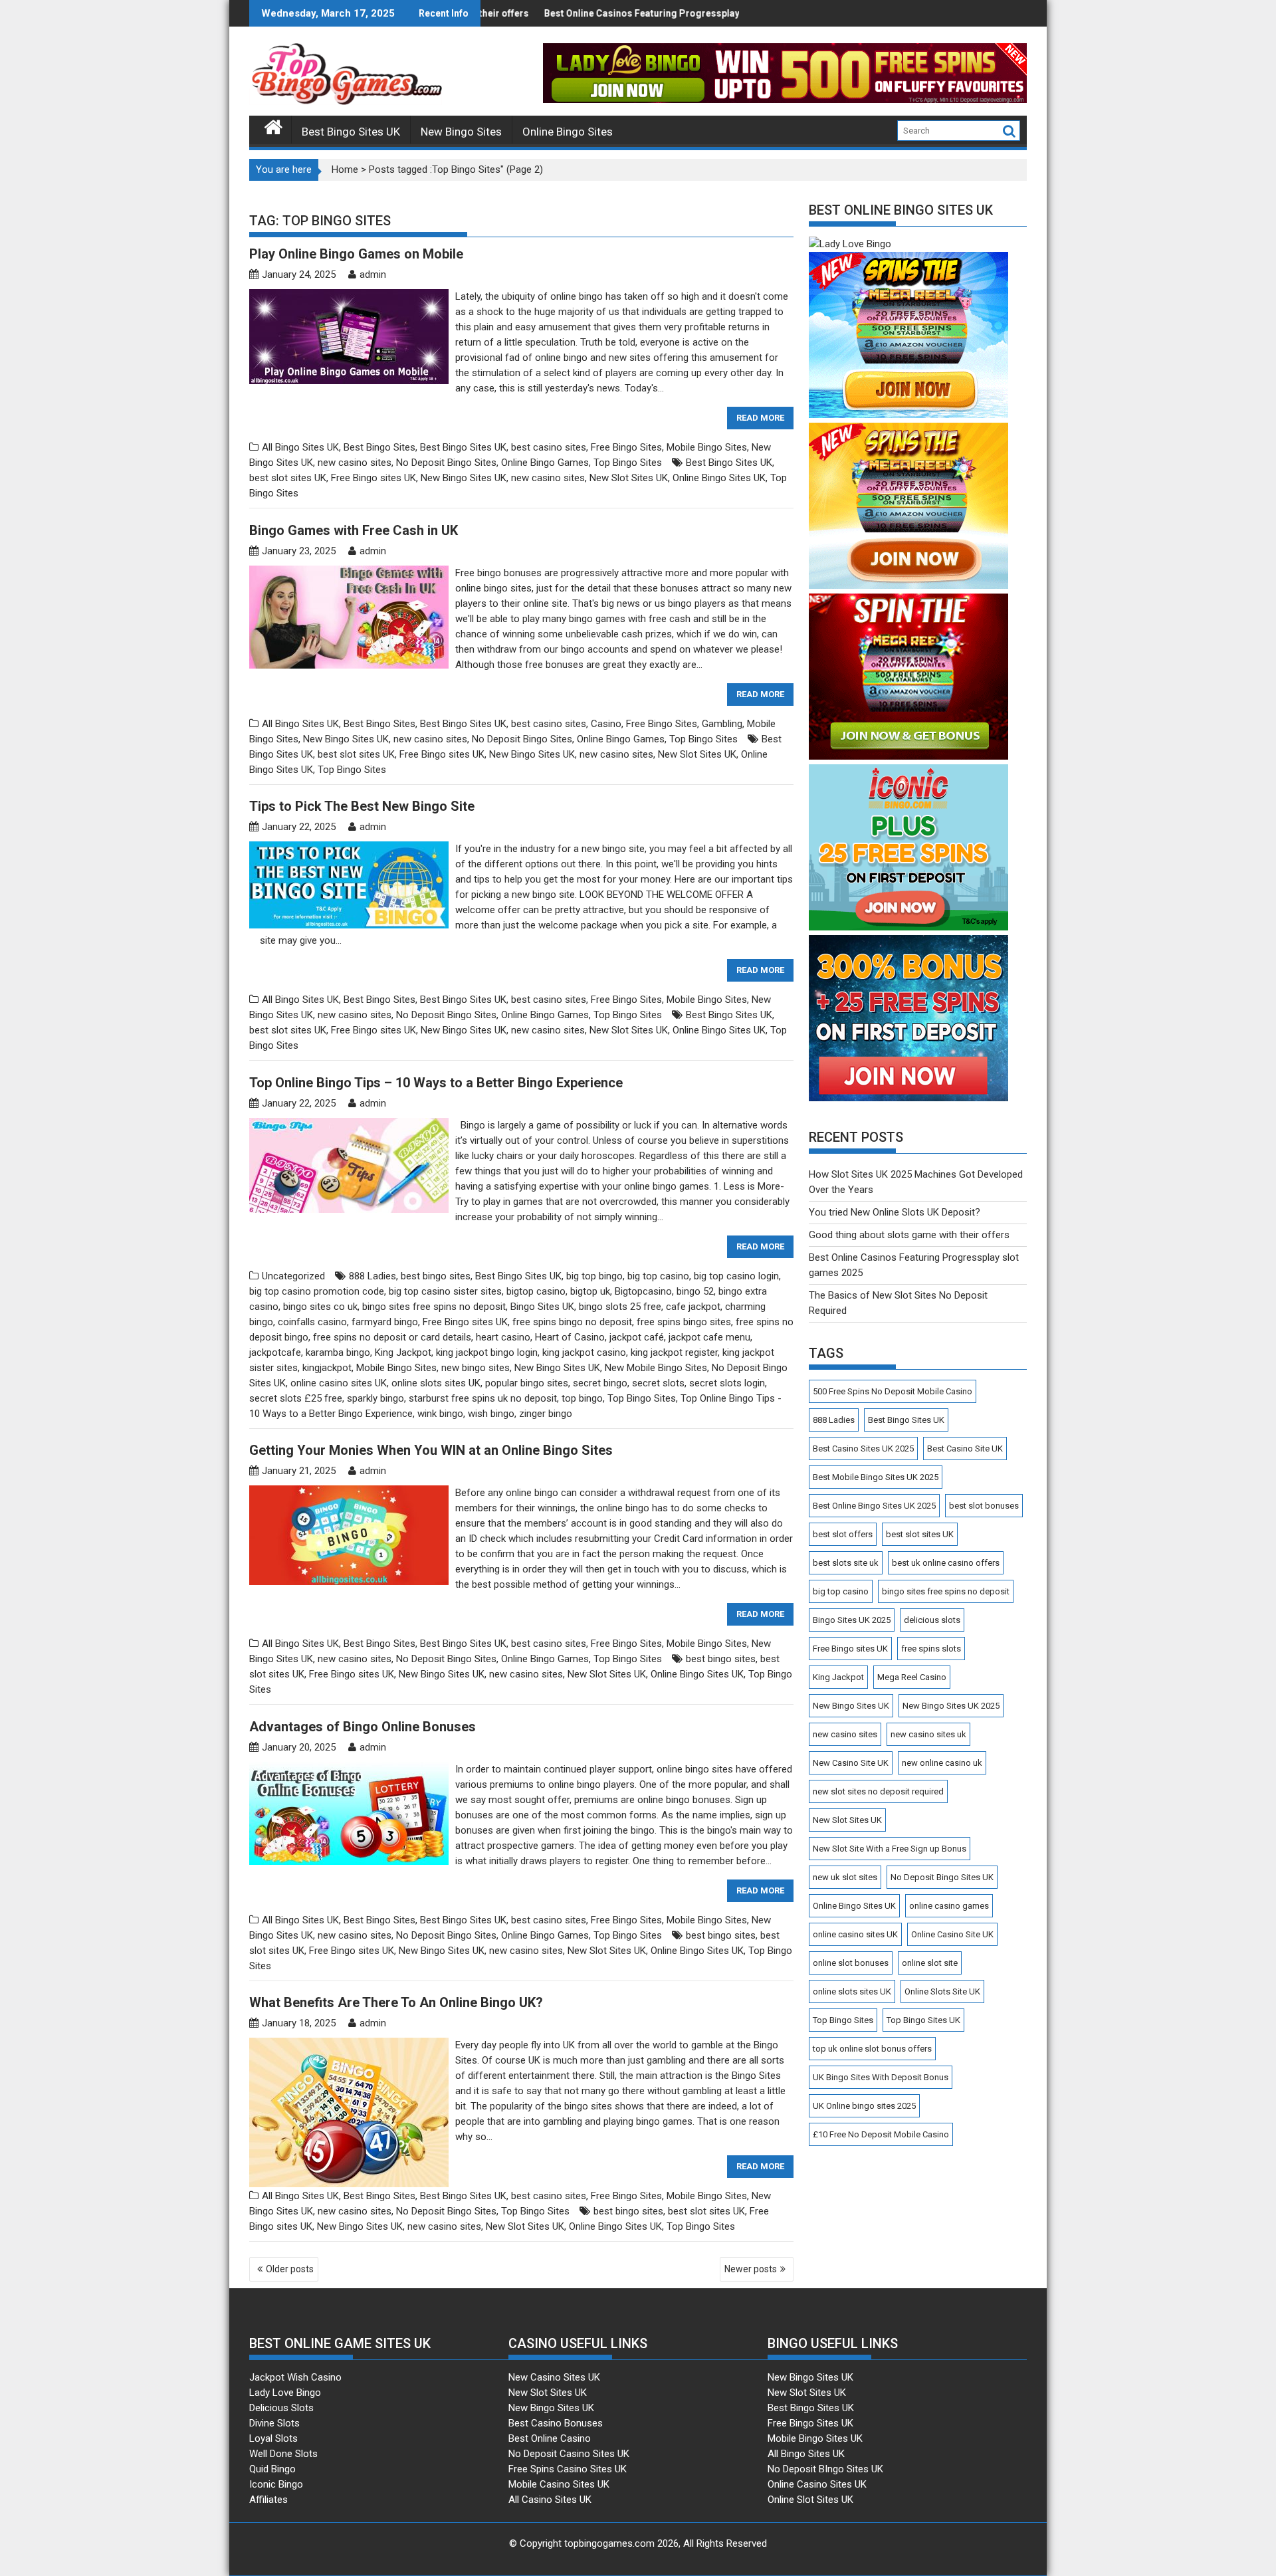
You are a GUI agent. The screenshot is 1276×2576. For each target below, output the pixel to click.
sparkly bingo (375, 1398)
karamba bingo (338, 1352)
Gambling (722, 724)
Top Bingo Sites (628, 463)
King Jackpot (403, 1352)
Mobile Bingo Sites (707, 447)
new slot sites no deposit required (878, 1791)
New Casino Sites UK (554, 2377)
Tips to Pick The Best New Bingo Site (362, 806)
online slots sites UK (436, 1383)
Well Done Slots (283, 2454)
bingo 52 (695, 1291)
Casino (606, 724)
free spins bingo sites (684, 1322)
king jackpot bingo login (487, 1352)
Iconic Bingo (276, 2484)
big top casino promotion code (317, 1291)
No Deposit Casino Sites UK (569, 2454)
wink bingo (440, 1414)
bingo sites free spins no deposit (434, 1307)
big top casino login (736, 1276)
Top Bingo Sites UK (923, 2020)
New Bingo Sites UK (464, 478)
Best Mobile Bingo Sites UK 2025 (876, 1477)
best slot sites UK (288, 478)
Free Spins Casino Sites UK (568, 2469)
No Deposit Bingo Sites (446, 463)
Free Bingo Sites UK (810, 2423)
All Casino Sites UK (550, 2500)
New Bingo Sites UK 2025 (951, 1706)
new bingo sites (476, 1368)
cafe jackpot (693, 1307)
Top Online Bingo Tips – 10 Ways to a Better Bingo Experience (436, 1083)
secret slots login (727, 1383)
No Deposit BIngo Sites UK (825, 2469)
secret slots (658, 1383)
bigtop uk (590, 1291)
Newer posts (751, 2269)
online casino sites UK (339, 1383)
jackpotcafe (275, 1352)
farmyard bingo (385, 1322)
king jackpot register (674, 1352)
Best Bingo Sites (379, 447)
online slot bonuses (851, 1963)
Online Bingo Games (545, 463)
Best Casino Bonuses (556, 2423)
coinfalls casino (312, 1322)
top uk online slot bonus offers (872, 2049)
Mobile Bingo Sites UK (815, 2438)
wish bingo (491, 1414)
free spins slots (931, 1649)
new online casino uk (942, 1763)
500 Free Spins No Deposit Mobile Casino (893, 1391)
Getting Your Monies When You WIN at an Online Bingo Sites (431, 1450)
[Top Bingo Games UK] (273, 126)
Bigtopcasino (643, 1291)
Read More (760, 418)
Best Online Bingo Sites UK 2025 (874, 1506)
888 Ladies (372, 1276)
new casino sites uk (928, 1734)
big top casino (658, 1276)
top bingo (582, 1398)
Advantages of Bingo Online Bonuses (363, 1727)
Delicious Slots (281, 2408)
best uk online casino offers (946, 1563)
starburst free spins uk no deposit (483, 1398)
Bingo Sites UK (542, 1307)
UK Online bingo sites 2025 (864, 2106)
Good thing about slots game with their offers (909, 1235)
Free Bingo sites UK (373, 478)
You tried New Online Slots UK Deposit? (895, 1212)
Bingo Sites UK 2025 (852, 1620)
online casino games (949, 1906)
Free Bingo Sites (626, 447)
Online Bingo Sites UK (719, 478)
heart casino (503, 1337)
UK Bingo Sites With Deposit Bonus (881, 2077)
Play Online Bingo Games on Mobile (356, 254)
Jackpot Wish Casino (295, 2377)
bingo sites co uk (320, 1307)
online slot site (930, 1963)
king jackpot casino (584, 1352)
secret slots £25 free (296, 1398)
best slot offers (843, 1534)
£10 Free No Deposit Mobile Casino (881, 2134)
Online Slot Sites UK (810, 2500)
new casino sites (355, 463)
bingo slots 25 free (620, 1307)
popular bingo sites (527, 1383)
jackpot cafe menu (709, 1337)
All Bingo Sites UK (300, 447)
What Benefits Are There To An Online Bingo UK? (396, 2002)
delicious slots (932, 1620)
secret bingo (600, 1383)
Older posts (290, 2269)
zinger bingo (546, 1414)
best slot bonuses (984, 1506)
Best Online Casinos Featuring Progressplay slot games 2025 (561, 13)
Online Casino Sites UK (817, 2484)
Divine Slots (274, 2423)
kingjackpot (327, 1368)
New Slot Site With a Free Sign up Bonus (890, 1849)
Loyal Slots (273, 2438)
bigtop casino (536, 1291)
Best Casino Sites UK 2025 (863, 1449)
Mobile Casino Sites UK (559, 2484)
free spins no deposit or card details (392, 1337)
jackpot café (637, 1337)
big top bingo (594, 1276)
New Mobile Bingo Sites (656, 1368)
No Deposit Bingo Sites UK (942, 1877)
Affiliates (268, 2500)
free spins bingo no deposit (572, 1322)
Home (345, 169)
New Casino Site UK (851, 1763)
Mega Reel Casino (912, 1677)
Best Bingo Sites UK (351, 132)
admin (373, 274)
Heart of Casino (570, 1337)
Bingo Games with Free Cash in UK (354, 530)
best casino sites (549, 447)
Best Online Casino (550, 2438)
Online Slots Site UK (942, 1991)
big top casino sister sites (445, 1291)
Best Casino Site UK (965, 1449)
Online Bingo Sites (568, 132)
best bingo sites (436, 1276)
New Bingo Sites (461, 132)
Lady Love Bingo (285, 2393)
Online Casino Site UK (952, 1934)
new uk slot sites (845, 1877)
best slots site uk (846, 1563)
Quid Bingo (272, 2469)
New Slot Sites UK (629, 478)
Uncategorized (293, 1276)
